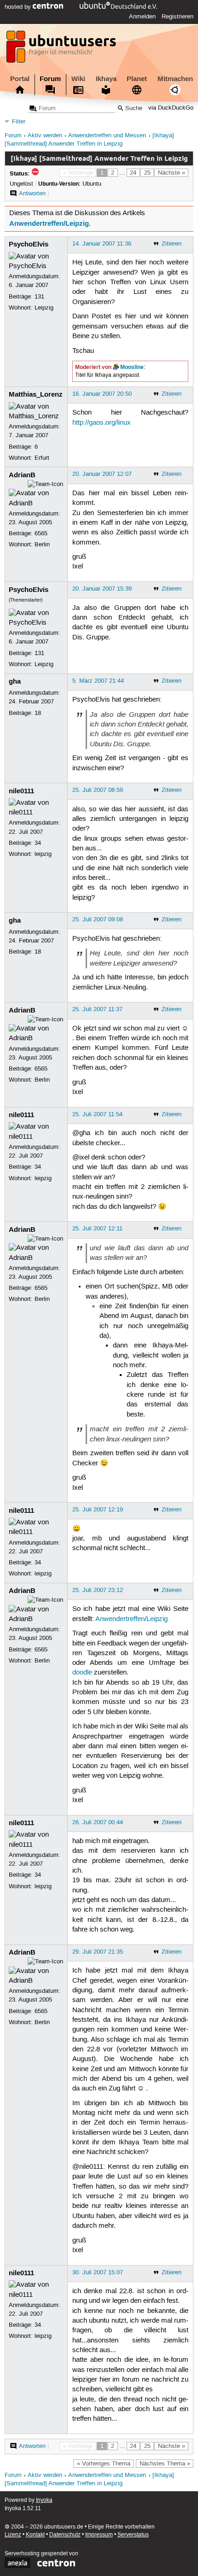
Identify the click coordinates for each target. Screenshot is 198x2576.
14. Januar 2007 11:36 (102, 244)
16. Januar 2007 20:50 (102, 394)
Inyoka (44, 2500)
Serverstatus (133, 2535)
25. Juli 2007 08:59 (98, 790)
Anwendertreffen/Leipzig (49, 223)
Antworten (32, 193)
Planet (137, 79)
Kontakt (35, 2535)
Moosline (132, 367)
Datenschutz (65, 2535)
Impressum (99, 2535)
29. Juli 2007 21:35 (98, 1952)
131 (39, 297)
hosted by (19, 7)
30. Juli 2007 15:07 (98, 2272)
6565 (41, 533)
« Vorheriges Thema (104, 2464)
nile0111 (21, 791)
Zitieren (172, 244)
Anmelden (142, 17)
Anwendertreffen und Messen (107, 136)
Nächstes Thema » (165, 2464)
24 (133, 173)
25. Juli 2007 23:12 (98, 1590)
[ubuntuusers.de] (62, 49)
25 (147, 173)
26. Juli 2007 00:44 (98, 1822)
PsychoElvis (29, 244)
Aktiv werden (45, 136)
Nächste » (172, 173)
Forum (50, 79)
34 (38, 843)
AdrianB (22, 475)
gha (15, 681)
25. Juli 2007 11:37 (97, 1009)
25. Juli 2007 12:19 (98, 1510)
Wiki (78, 79)
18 (38, 713)
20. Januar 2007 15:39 (102, 589)
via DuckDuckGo (171, 108)
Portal (20, 79)
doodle (82, 1673)
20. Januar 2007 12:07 (102, 474)
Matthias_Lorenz (36, 394)
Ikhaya (106, 79)
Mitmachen (175, 79)
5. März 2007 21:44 (98, 681)
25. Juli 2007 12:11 (97, 1229)
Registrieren (178, 17)
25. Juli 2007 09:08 (98, 919)
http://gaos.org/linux (102, 423)
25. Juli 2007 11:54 (97, 1114)
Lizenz (13, 2535)
